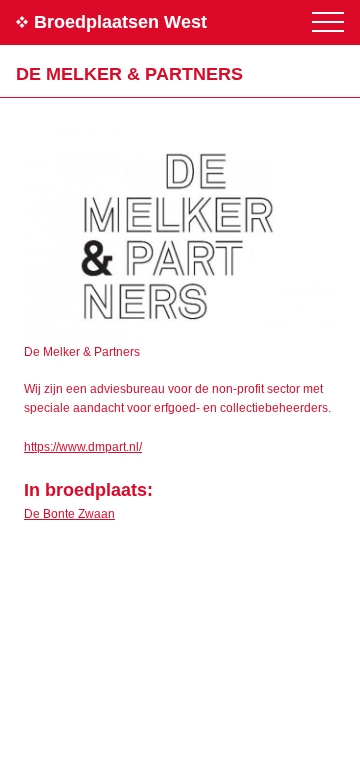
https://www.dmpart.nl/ (83, 447)
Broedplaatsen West (120, 22)
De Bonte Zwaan (69, 514)
